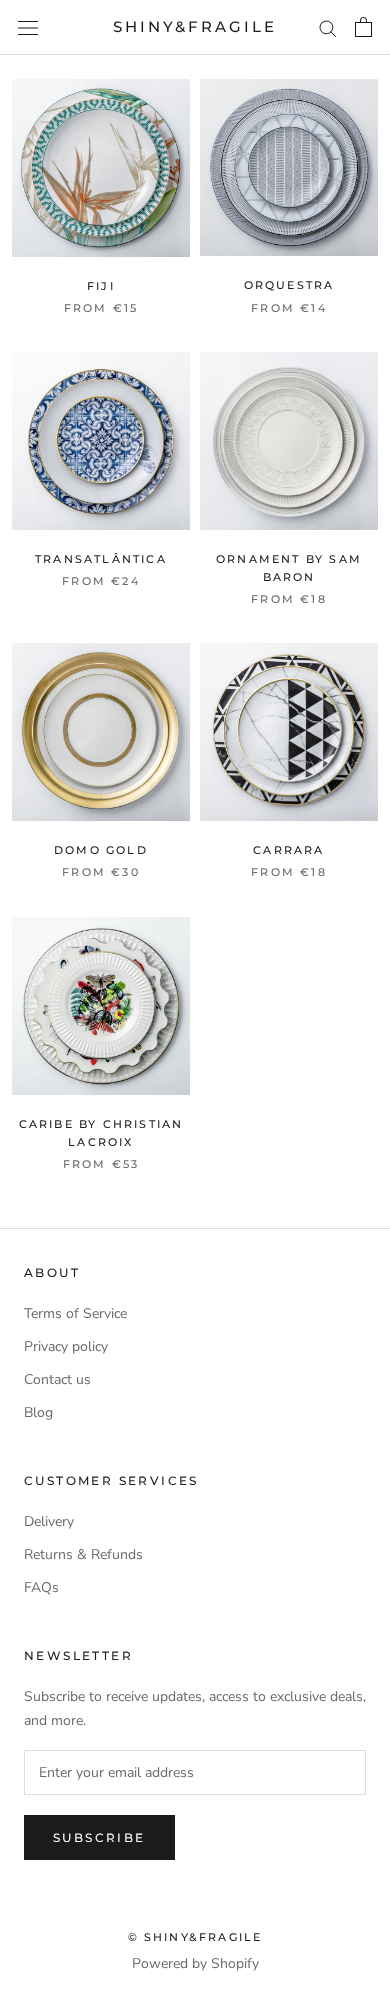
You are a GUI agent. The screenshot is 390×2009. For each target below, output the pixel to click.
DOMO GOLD (101, 850)
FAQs (41, 1587)
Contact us (57, 1379)
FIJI (101, 286)
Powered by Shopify (195, 1963)
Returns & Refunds (83, 1554)
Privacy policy (66, 1346)
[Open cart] (363, 27)
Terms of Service (75, 1313)
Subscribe (99, 1837)
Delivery (49, 1521)
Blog (38, 1412)
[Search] (328, 27)
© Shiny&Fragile (195, 1937)
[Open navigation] (28, 27)
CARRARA (288, 850)
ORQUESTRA (289, 285)
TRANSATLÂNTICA (101, 559)
